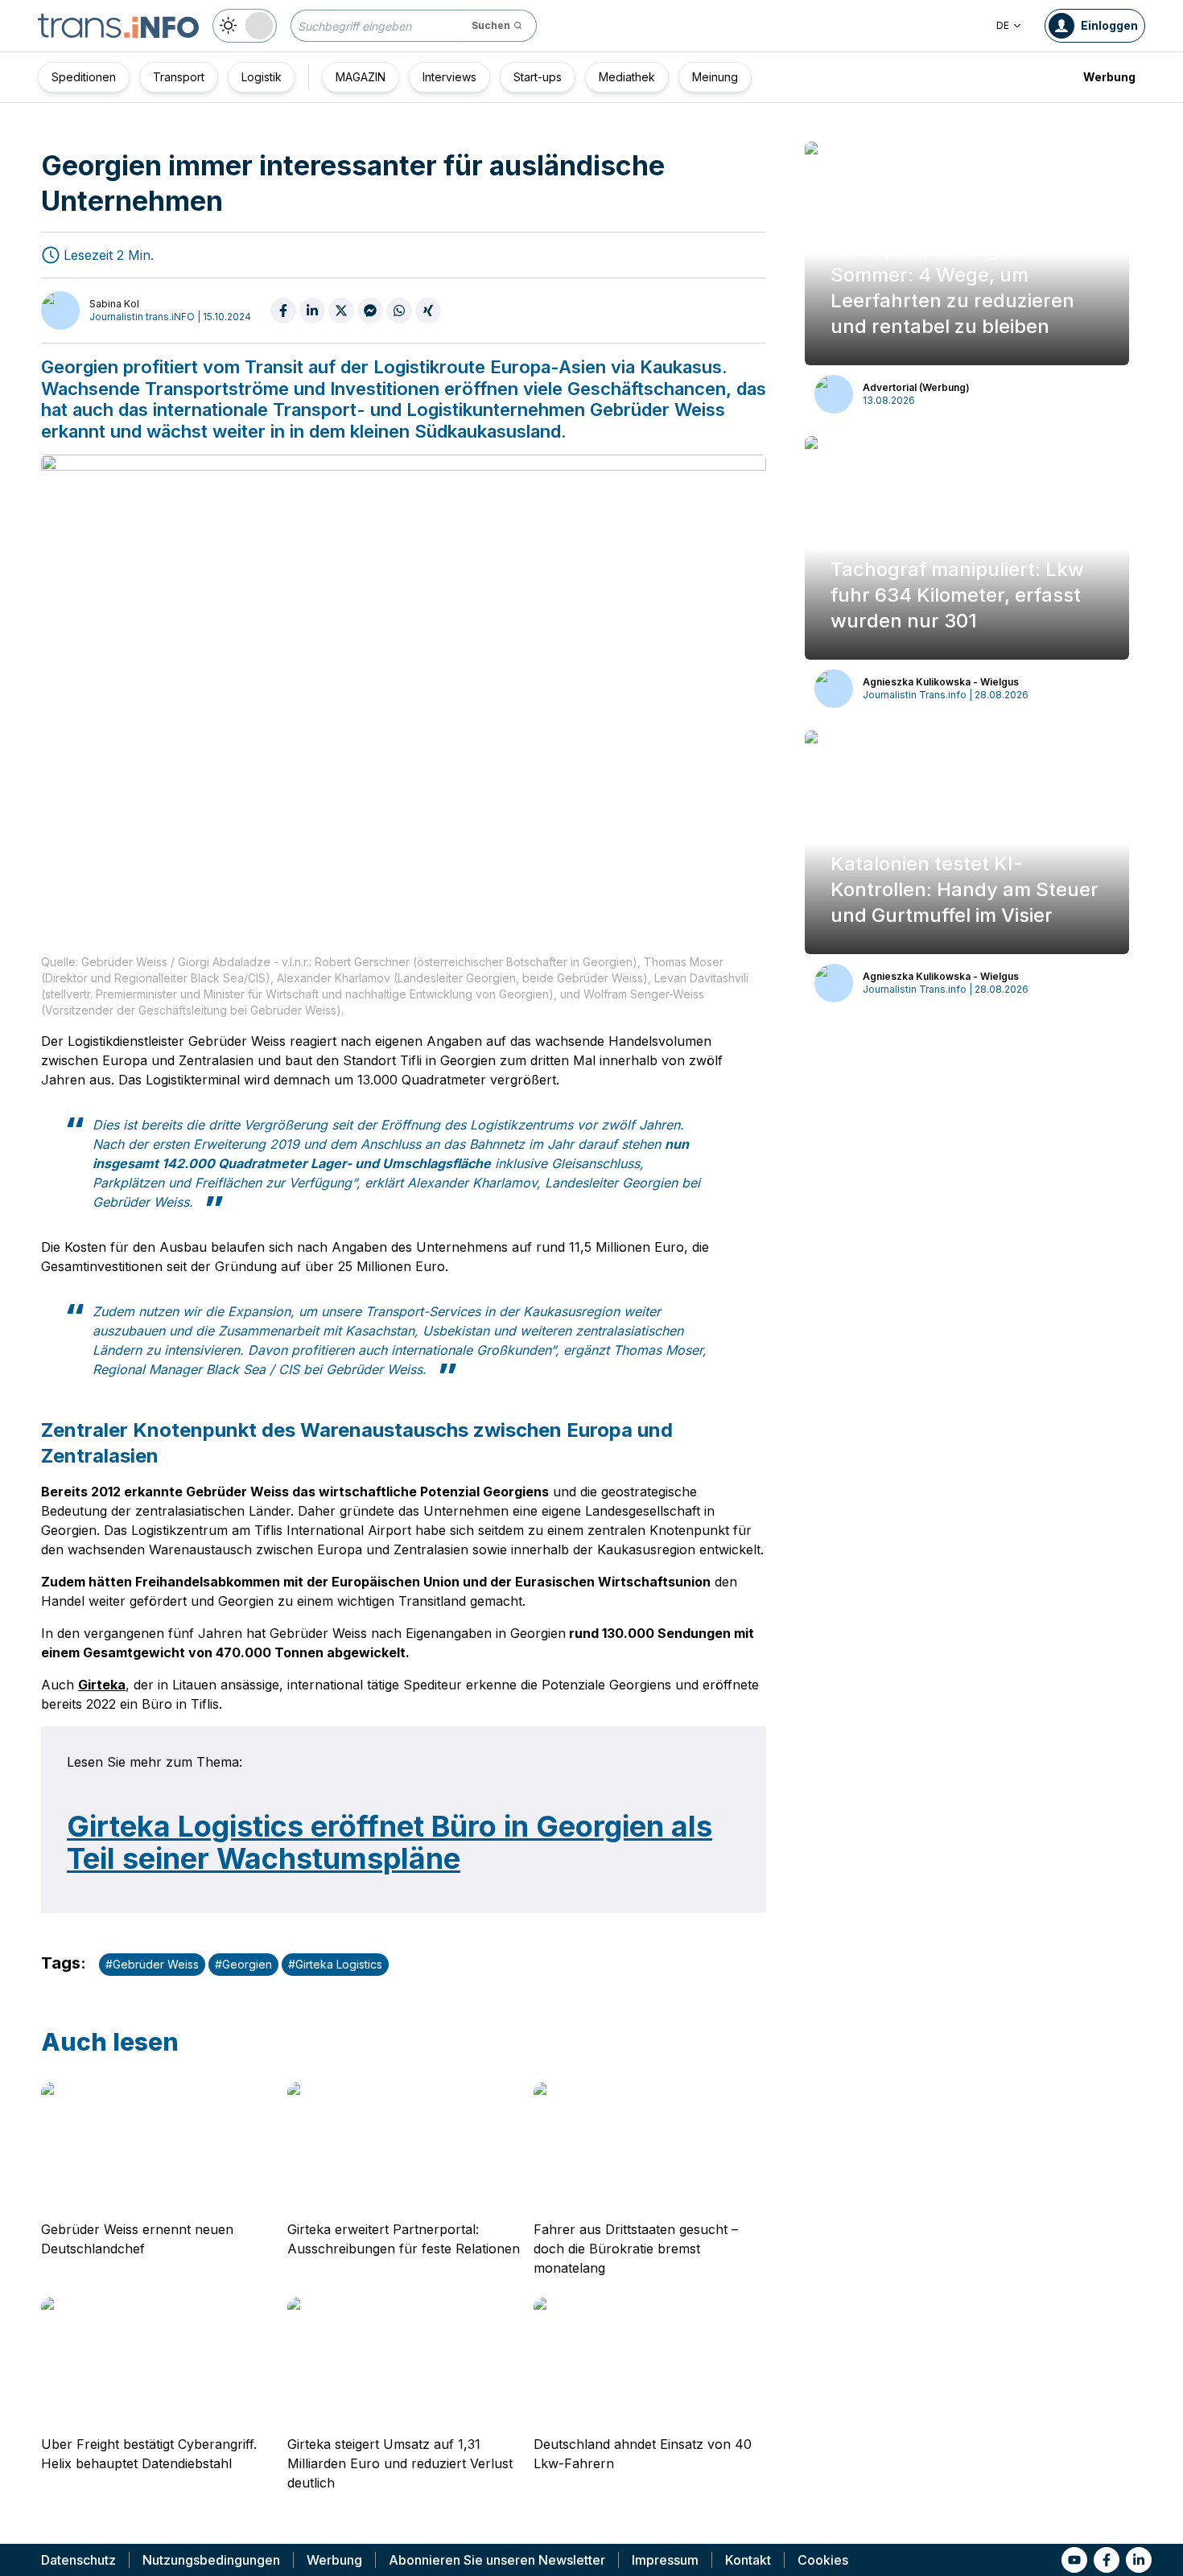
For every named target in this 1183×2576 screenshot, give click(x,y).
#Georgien (243, 1964)
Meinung (715, 77)
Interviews (449, 77)
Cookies (823, 2560)
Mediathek (627, 77)
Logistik (262, 77)
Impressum (665, 2560)
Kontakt (748, 2560)
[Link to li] (1139, 2560)
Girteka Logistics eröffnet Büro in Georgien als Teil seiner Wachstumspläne (390, 1842)
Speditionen (84, 77)
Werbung (1109, 77)
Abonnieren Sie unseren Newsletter (497, 2560)
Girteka (102, 1685)
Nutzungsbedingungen (211, 2560)
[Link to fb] (1107, 2560)
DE (1003, 25)
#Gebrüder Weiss (152, 1964)
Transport (179, 77)
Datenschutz (78, 2560)
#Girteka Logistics (335, 1964)
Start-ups (538, 77)
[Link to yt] (1074, 2560)
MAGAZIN (361, 77)
